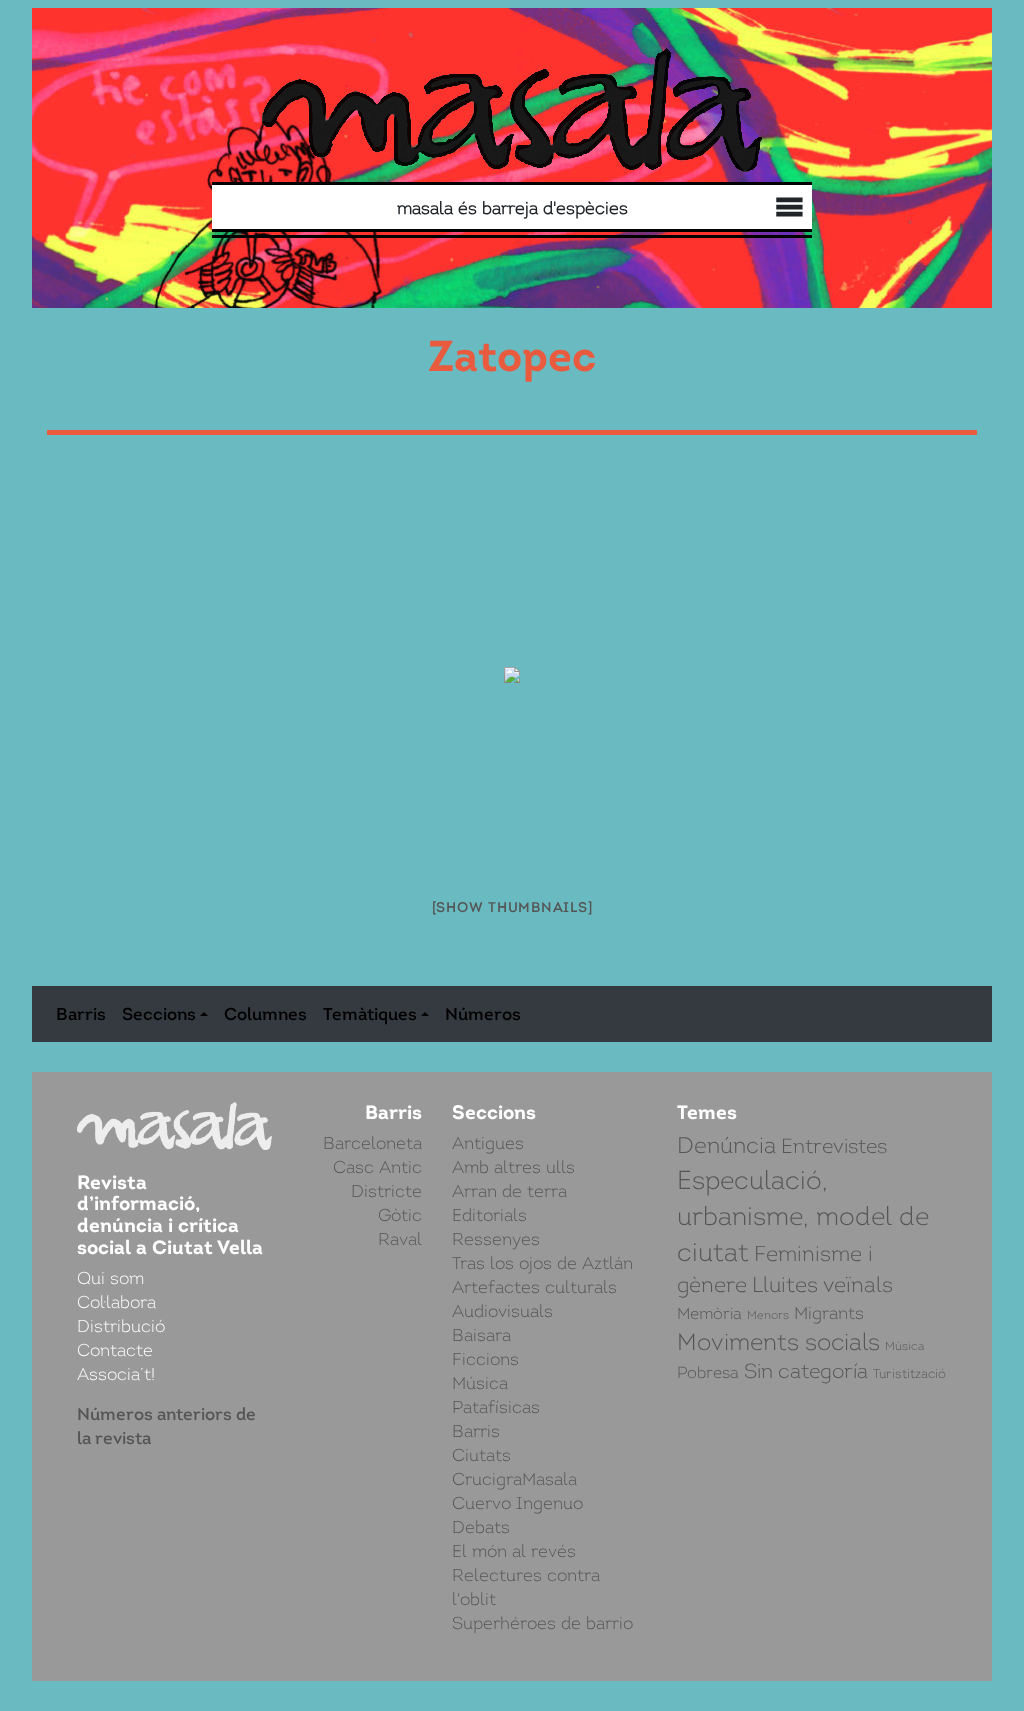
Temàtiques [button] (370, 1014)
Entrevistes (834, 1146)
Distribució (746, 210)
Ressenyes (496, 1239)
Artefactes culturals (534, 1287)
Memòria (709, 1313)
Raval (400, 1239)
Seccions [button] (159, 1014)
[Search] (370, 207)
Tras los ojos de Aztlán (542, 1263)
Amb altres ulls (513, 1167)
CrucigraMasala (514, 1479)
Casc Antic (377, 1167)
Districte (386, 1191)
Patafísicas (496, 1407)
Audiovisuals (502, 1311)
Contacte (115, 1350)
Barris (81, 1014)
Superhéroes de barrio (542, 1623)
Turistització (909, 1373)
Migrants (829, 1313)
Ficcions (485, 1359)
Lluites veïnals (822, 1284)
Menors (768, 1315)
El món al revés (514, 1551)
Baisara (481, 1335)
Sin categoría (806, 1371)
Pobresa (708, 1373)
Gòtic (400, 1215)
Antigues (488, 1143)
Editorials (489, 1215)
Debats (481, 1527)
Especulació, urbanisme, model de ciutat (803, 1216)
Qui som (785, 210)
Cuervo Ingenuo (517, 1503)
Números (483, 1014)
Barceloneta (372, 1143)
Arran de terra (509, 1191)
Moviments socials (778, 1342)
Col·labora (765, 209)
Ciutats (481, 1455)
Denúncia (726, 1145)
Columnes (265, 1014)
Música (480, 1383)
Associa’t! (116, 1374)
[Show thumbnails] (512, 907)
